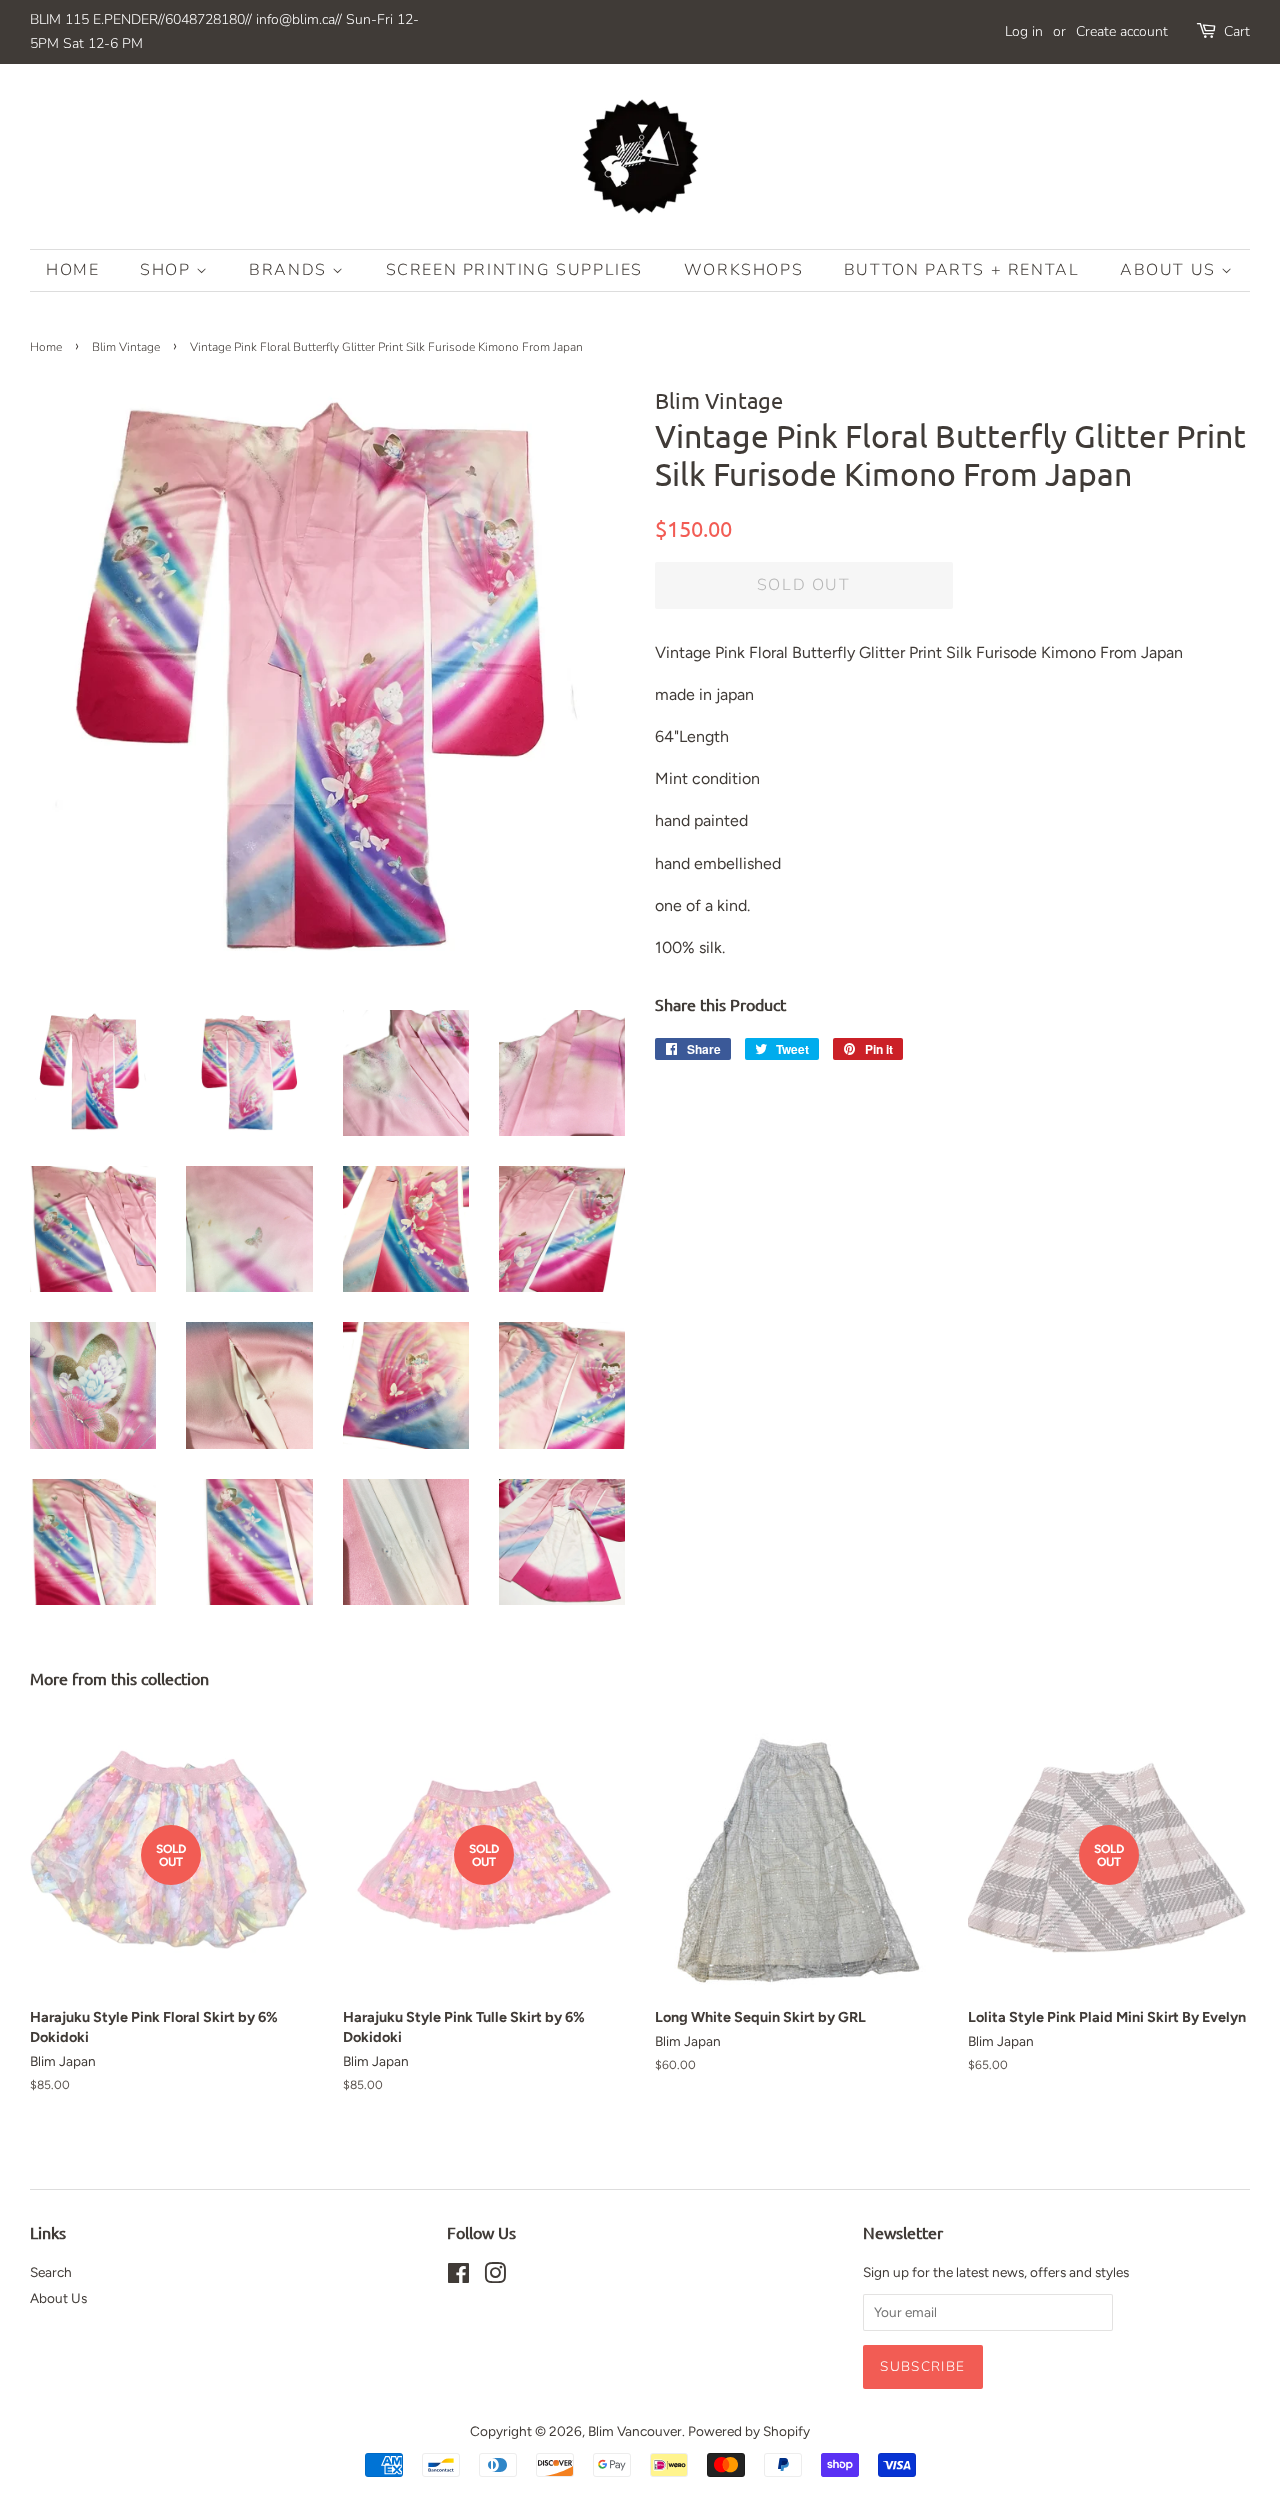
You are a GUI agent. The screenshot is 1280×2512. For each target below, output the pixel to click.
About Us (1170, 270)
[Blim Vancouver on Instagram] (495, 2277)
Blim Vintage (126, 347)
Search (51, 2272)
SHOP (168, 270)
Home (72, 270)
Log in (1024, 31)
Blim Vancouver (635, 2431)
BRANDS (290, 270)
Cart (1237, 31)
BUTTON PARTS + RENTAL (962, 270)
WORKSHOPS (743, 270)
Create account (1122, 31)
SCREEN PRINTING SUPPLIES (514, 270)
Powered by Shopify (749, 2431)
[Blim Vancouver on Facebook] (458, 2277)
